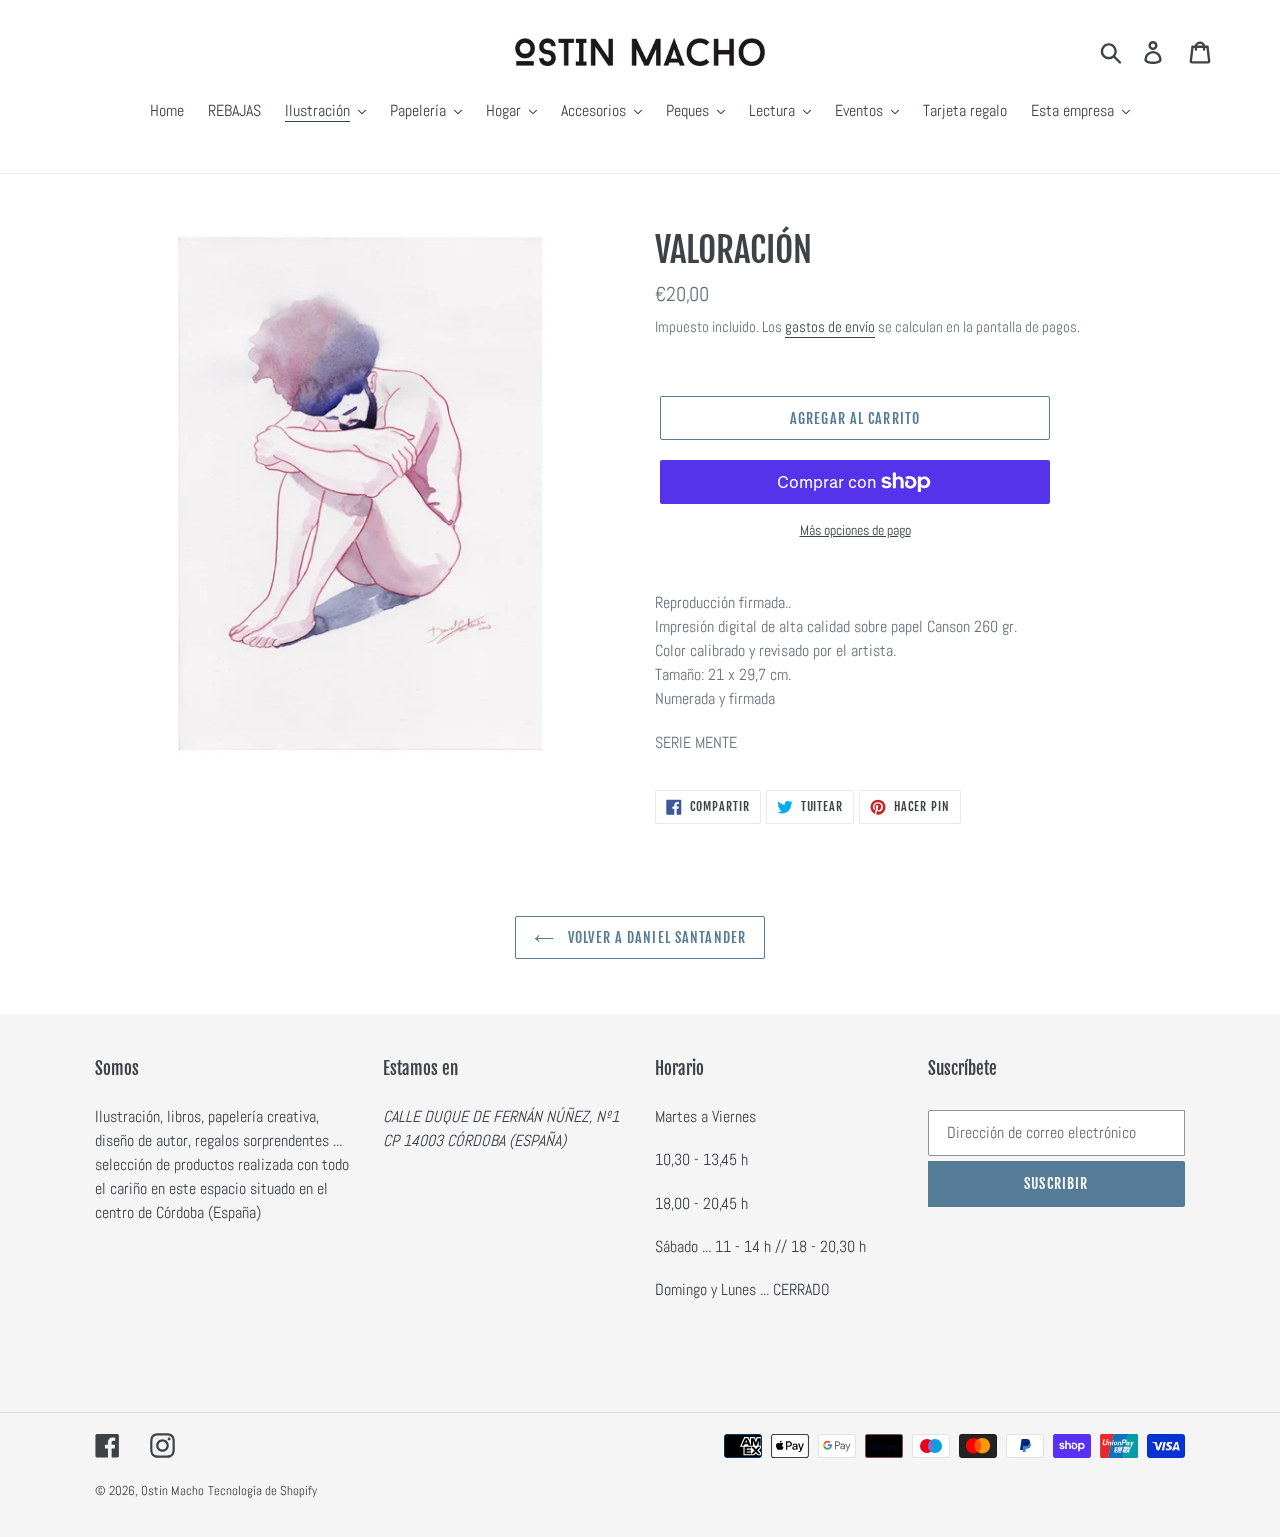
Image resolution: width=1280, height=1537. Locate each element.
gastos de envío (830, 326)
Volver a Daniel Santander (655, 937)
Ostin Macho (172, 1490)
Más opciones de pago (855, 530)
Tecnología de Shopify (262, 1490)
